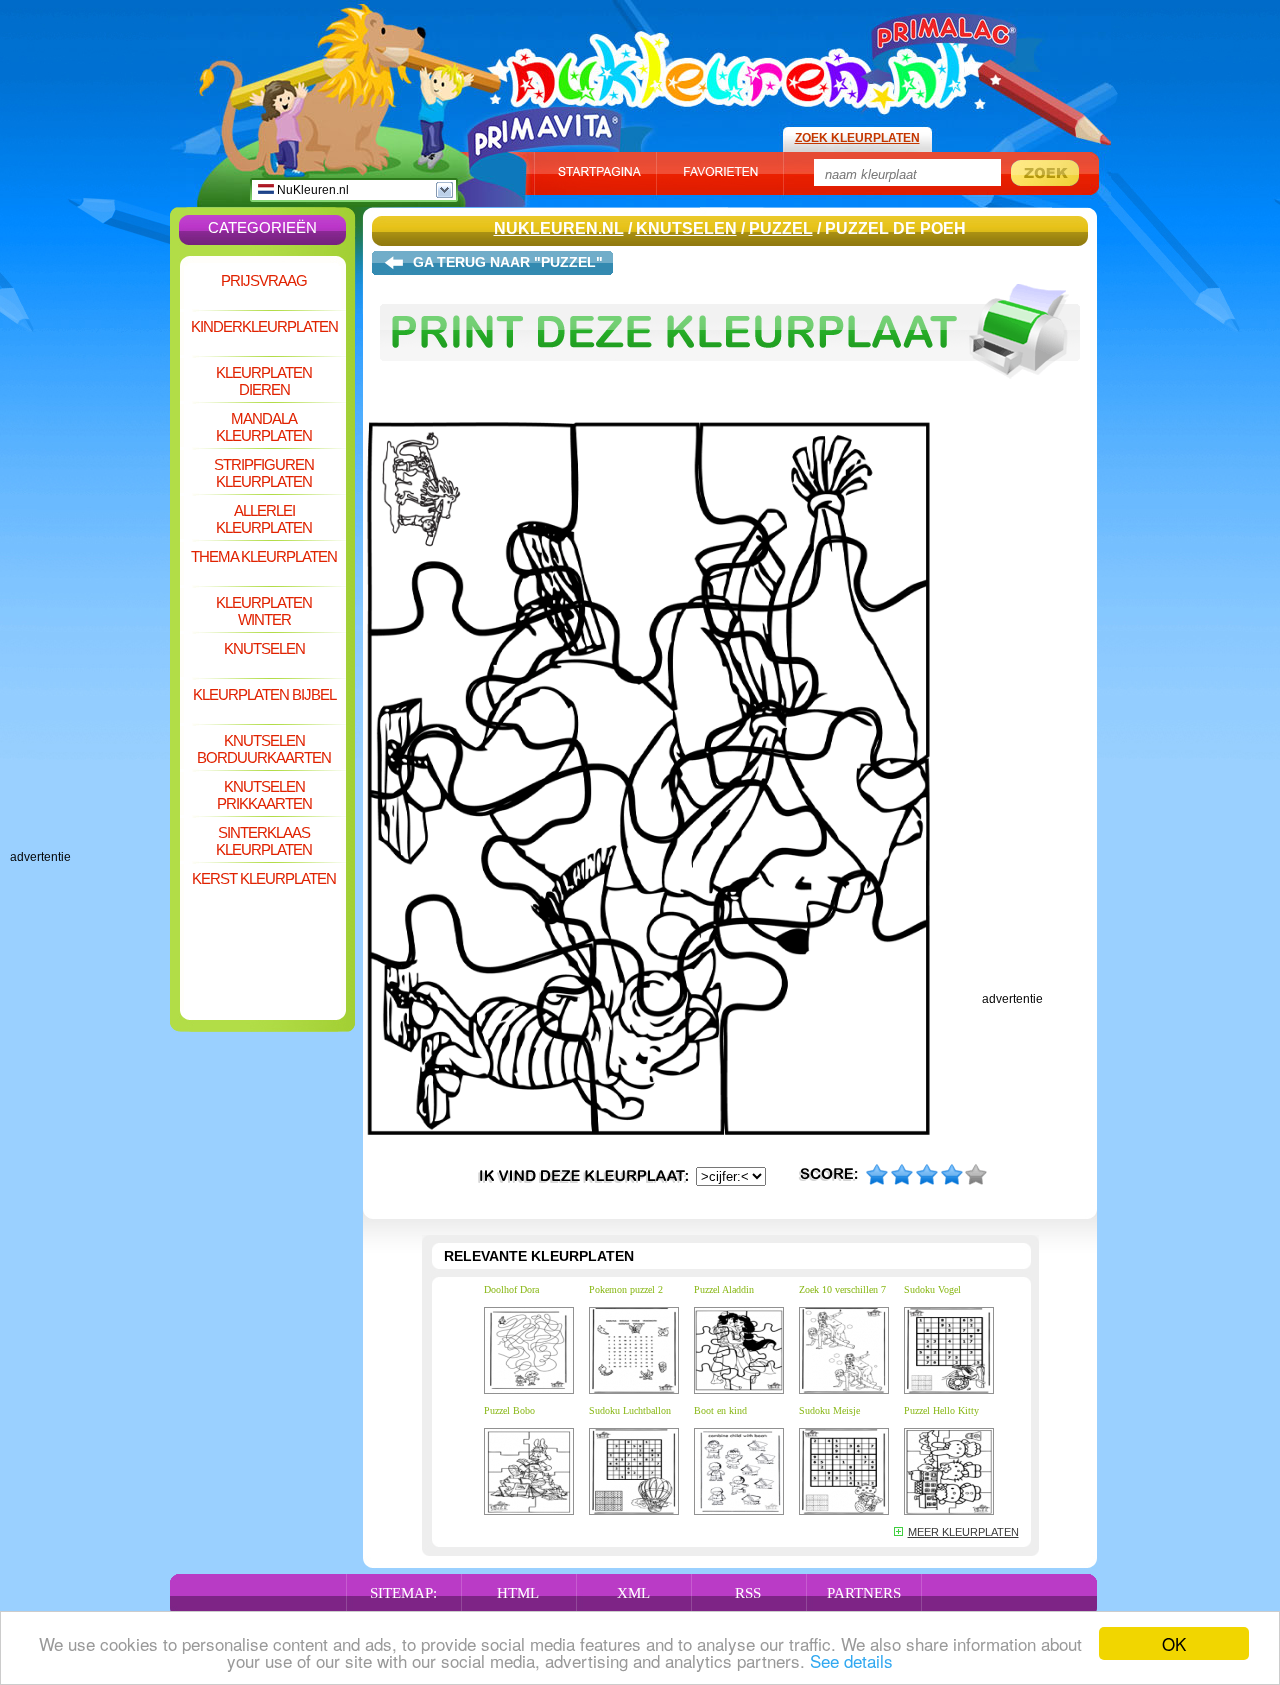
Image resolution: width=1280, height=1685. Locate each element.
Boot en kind (720, 1410)
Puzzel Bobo (509, 1410)
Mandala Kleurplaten (264, 427)
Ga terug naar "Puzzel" (508, 262)
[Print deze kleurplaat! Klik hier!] (730, 388)
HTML (518, 1593)
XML (633, 1593)
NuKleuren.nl (311, 190)
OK (1174, 1643)
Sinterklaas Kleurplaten (264, 841)
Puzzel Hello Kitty (941, 1410)
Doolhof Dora (511, 1289)
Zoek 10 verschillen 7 (842, 1289)
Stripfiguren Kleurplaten (264, 473)
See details (851, 1660)
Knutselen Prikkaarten (264, 795)
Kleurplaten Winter (264, 611)
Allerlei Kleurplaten (264, 519)
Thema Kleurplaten (264, 556)
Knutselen (264, 648)
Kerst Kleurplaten (264, 878)
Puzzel (781, 228)
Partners (864, 1593)
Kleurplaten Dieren (264, 381)
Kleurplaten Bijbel (264, 694)
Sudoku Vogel (932, 1289)
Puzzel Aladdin (724, 1289)
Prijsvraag (264, 280)
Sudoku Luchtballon (630, 1410)
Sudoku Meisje (829, 1410)
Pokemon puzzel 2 (626, 1289)
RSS (748, 1593)
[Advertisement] (90, 550)
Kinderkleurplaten (264, 326)
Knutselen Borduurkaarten (264, 749)
